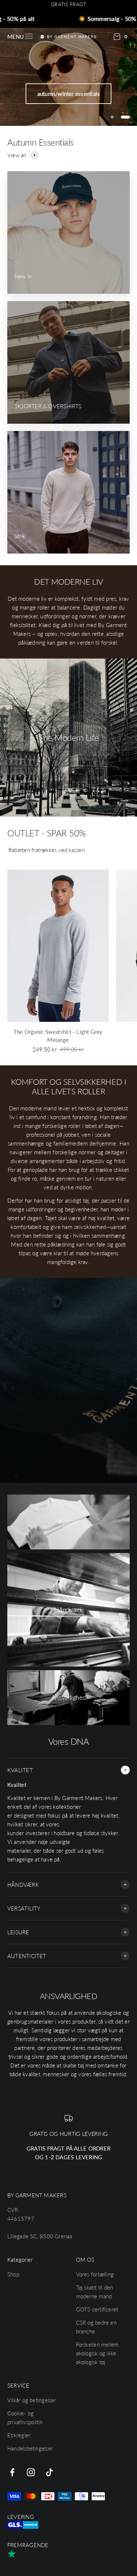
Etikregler (19, 2435)
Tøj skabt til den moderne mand (95, 2292)
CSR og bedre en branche (96, 2327)
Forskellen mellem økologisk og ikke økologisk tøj (97, 2353)
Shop (13, 2274)
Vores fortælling (95, 2274)
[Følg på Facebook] (12, 2472)
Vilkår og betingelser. (32, 2400)
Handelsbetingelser (30, 2448)
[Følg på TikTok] (50, 2472)
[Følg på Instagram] (31, 2472)
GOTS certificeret (97, 2309)
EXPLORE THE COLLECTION (69, 86)
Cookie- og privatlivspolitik (25, 2418)
